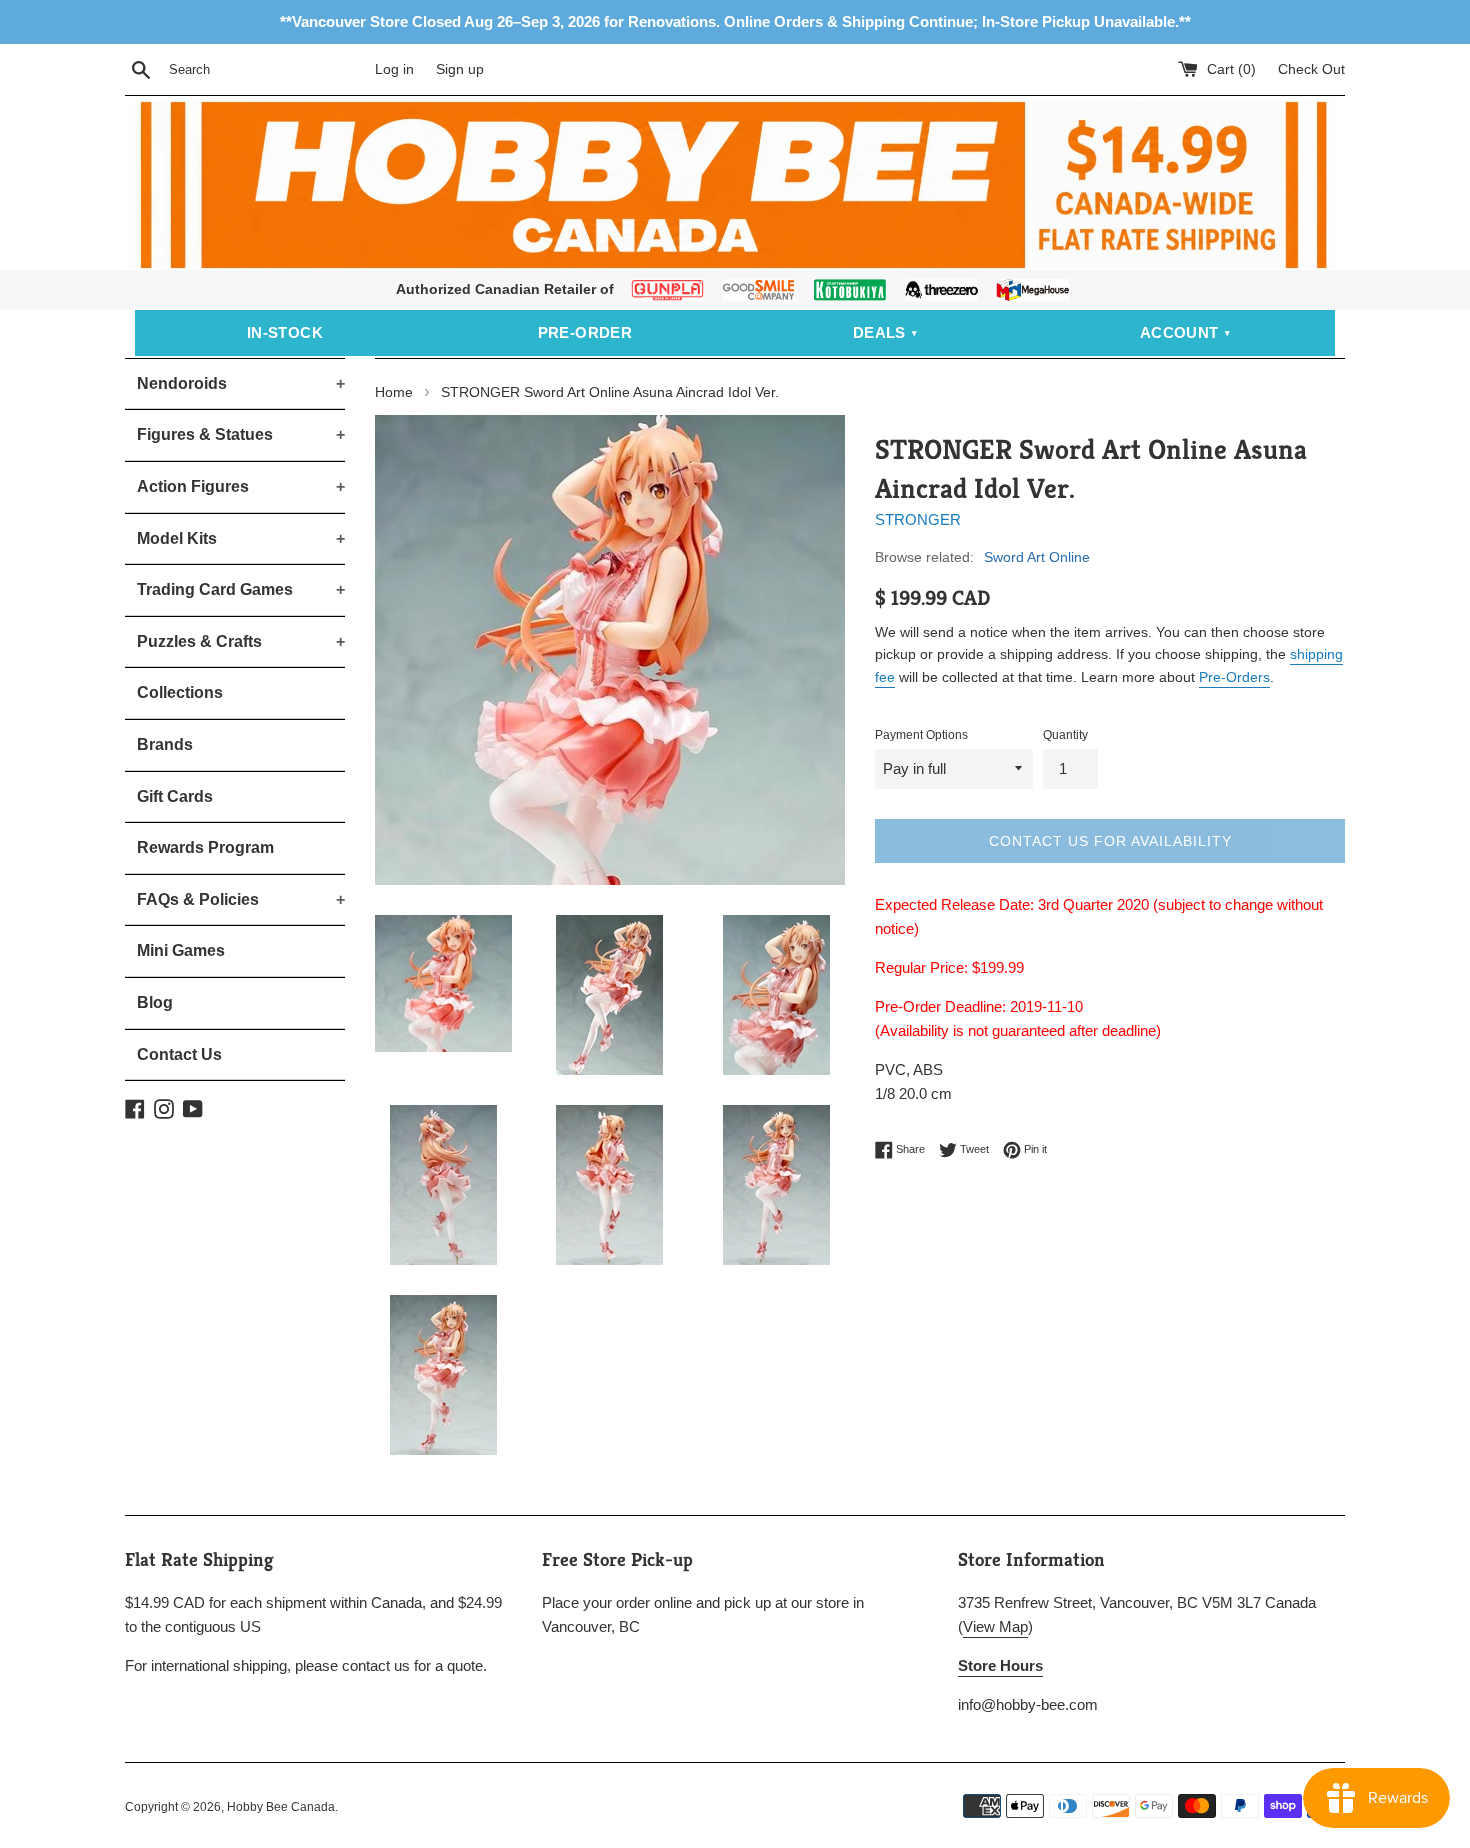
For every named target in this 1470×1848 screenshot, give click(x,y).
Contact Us (179, 1054)
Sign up (460, 69)
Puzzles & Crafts (241, 641)
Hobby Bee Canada (281, 1807)
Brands (165, 744)
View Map (995, 1626)
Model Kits (241, 538)
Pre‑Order (585, 332)
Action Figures (241, 486)
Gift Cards (175, 796)
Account (1179, 332)
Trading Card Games (241, 589)
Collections (180, 692)
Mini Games (181, 950)
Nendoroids (241, 383)
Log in (394, 69)
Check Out (1311, 69)
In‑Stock (285, 332)
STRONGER (918, 519)
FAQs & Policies (241, 899)
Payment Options (921, 735)
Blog (155, 1002)
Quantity (1065, 735)
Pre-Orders (1234, 677)
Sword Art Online (1037, 557)
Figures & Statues (241, 434)
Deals (879, 332)
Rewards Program (205, 847)
